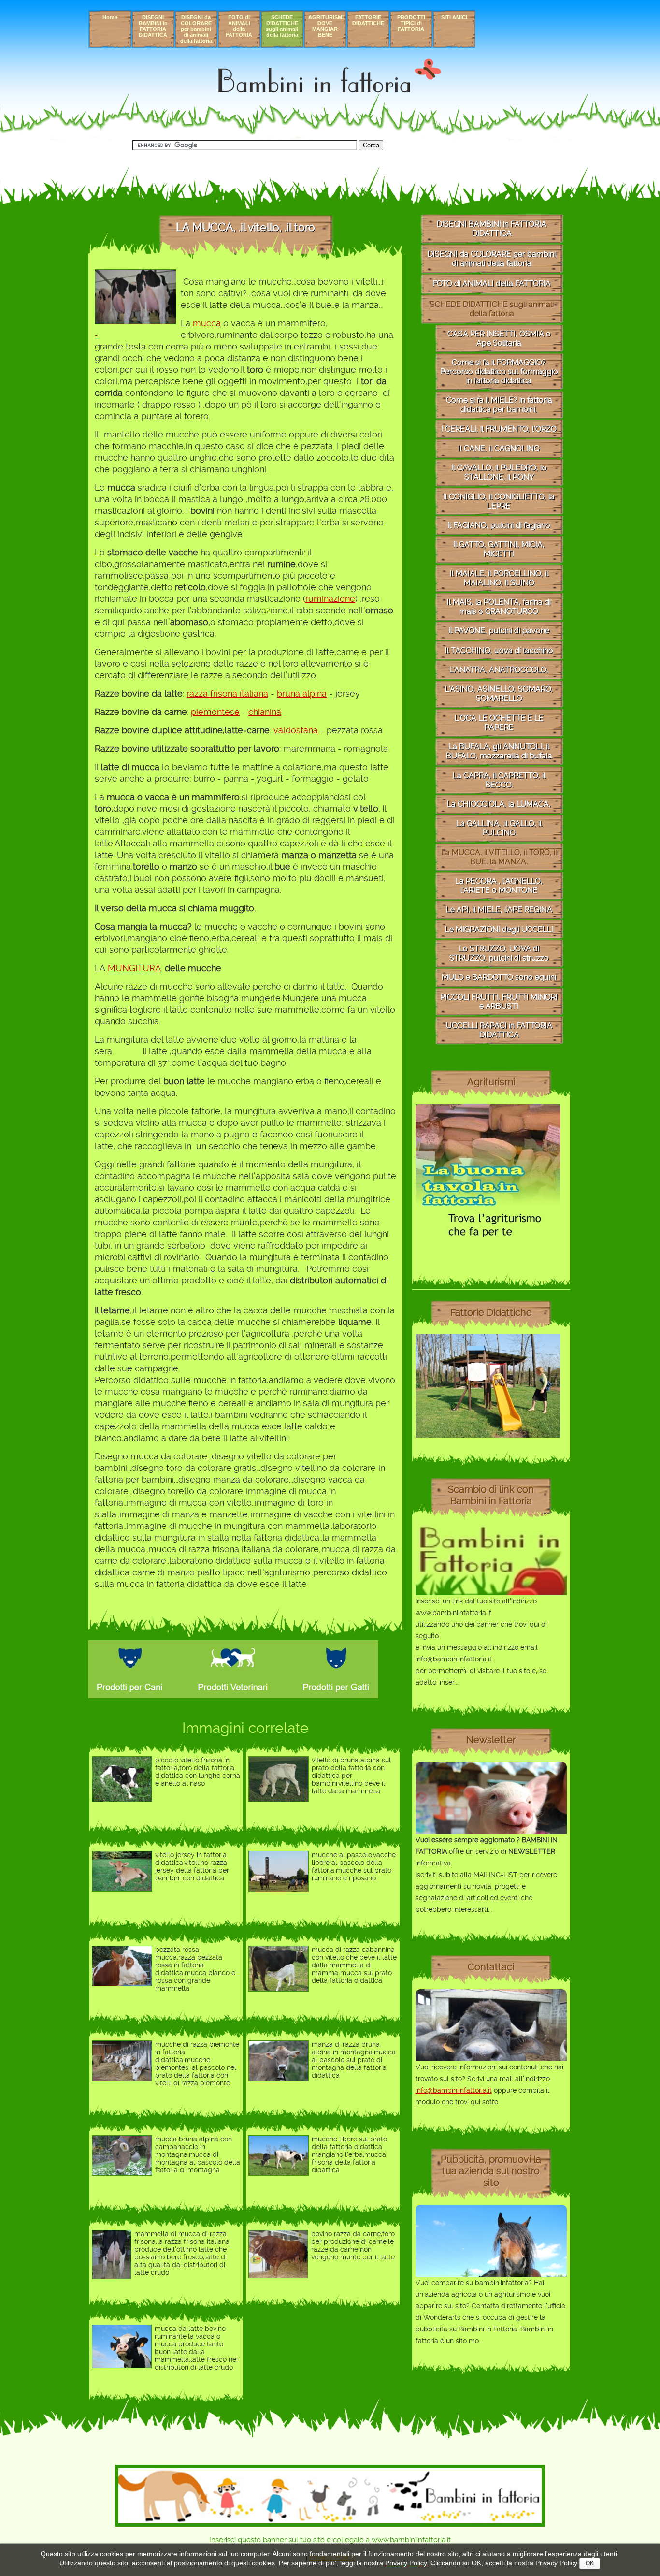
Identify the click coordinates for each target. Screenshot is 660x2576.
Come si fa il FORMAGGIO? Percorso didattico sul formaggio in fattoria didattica (499, 371)
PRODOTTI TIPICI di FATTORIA (411, 23)
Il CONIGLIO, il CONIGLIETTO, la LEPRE (499, 501)
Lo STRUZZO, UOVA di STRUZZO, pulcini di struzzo (499, 953)
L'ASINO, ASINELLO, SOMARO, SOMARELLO (499, 694)
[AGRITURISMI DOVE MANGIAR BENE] (488, 1247)
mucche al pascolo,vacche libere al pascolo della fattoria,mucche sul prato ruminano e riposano (354, 1866)
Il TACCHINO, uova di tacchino (499, 650)
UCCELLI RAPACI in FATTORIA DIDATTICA (499, 1030)
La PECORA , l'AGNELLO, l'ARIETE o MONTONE (499, 886)
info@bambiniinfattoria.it (454, 2090)
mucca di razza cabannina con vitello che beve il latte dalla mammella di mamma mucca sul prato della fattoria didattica (354, 1965)
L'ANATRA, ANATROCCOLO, (499, 670)
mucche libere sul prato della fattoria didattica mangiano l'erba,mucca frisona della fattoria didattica (349, 2154)
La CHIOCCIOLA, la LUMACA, (499, 804)
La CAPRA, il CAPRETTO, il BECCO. (499, 780)
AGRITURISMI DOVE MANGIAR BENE (326, 26)
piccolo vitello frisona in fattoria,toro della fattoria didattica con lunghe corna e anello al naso (198, 1772)
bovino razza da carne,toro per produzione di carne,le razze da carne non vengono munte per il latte (353, 2245)
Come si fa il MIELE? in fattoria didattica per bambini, (499, 405)
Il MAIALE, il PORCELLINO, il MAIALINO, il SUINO (499, 578)
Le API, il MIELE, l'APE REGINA (499, 910)
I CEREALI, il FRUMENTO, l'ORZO (499, 429)
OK (590, 2563)
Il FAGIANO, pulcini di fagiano (499, 525)
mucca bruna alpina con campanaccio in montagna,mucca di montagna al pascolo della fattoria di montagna (198, 2154)
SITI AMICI (454, 17)
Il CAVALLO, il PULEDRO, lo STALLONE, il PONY (499, 472)
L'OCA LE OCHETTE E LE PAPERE (499, 723)
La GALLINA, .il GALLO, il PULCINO (499, 828)
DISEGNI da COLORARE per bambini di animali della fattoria (196, 29)
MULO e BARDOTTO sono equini (499, 977)
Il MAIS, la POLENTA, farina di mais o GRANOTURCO (499, 607)
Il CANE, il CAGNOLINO (499, 448)
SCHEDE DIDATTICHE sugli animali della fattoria (282, 26)
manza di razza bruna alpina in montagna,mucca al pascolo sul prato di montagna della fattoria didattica (354, 2060)
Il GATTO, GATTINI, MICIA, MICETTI (499, 549)
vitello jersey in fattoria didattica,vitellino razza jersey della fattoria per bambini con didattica (192, 1866)
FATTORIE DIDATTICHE (368, 20)
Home (110, 17)
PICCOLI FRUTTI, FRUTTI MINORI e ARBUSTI (499, 1002)
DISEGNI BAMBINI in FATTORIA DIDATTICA (153, 26)
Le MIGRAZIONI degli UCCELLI (499, 929)
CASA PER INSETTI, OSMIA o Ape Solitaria (499, 338)
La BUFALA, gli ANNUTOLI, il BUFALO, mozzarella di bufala (499, 751)
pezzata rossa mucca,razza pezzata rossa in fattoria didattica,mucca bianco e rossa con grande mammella (195, 1969)
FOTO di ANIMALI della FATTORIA (239, 26)
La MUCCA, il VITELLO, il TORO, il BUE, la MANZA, (499, 857)
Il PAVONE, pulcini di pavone (499, 631)
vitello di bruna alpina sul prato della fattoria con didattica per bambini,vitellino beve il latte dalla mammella (351, 1776)
